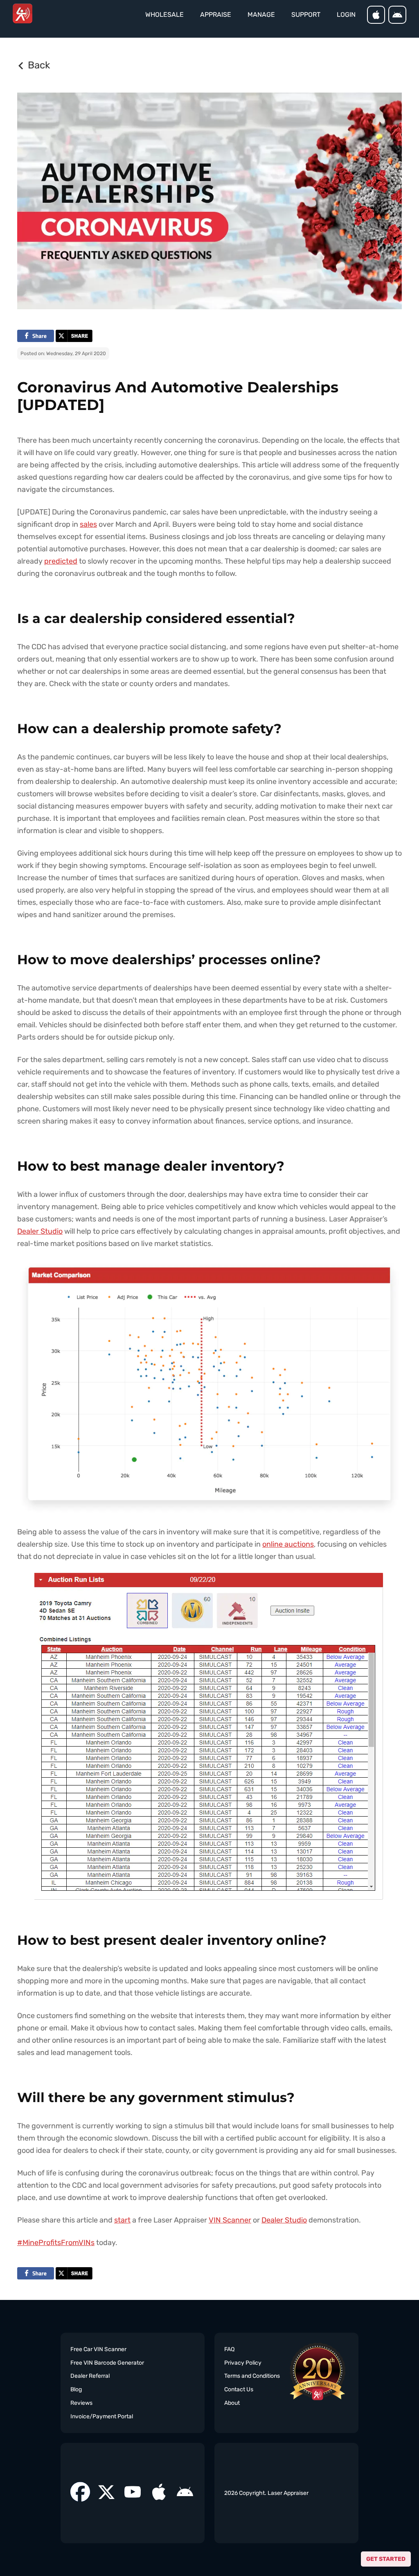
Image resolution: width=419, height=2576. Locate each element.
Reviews (81, 2403)
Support (306, 15)
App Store (376, 15)
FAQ (229, 2349)
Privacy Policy (243, 2363)
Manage (261, 15)
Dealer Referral (90, 2376)
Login (346, 15)
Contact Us (239, 2389)
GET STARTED (386, 2559)
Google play (397, 15)
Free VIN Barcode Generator (107, 2363)
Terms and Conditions (252, 2376)
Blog (76, 2389)
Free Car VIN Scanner (98, 2349)
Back (39, 65)
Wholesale (164, 15)
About (232, 2403)
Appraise (216, 15)
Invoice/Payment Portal (102, 2416)
